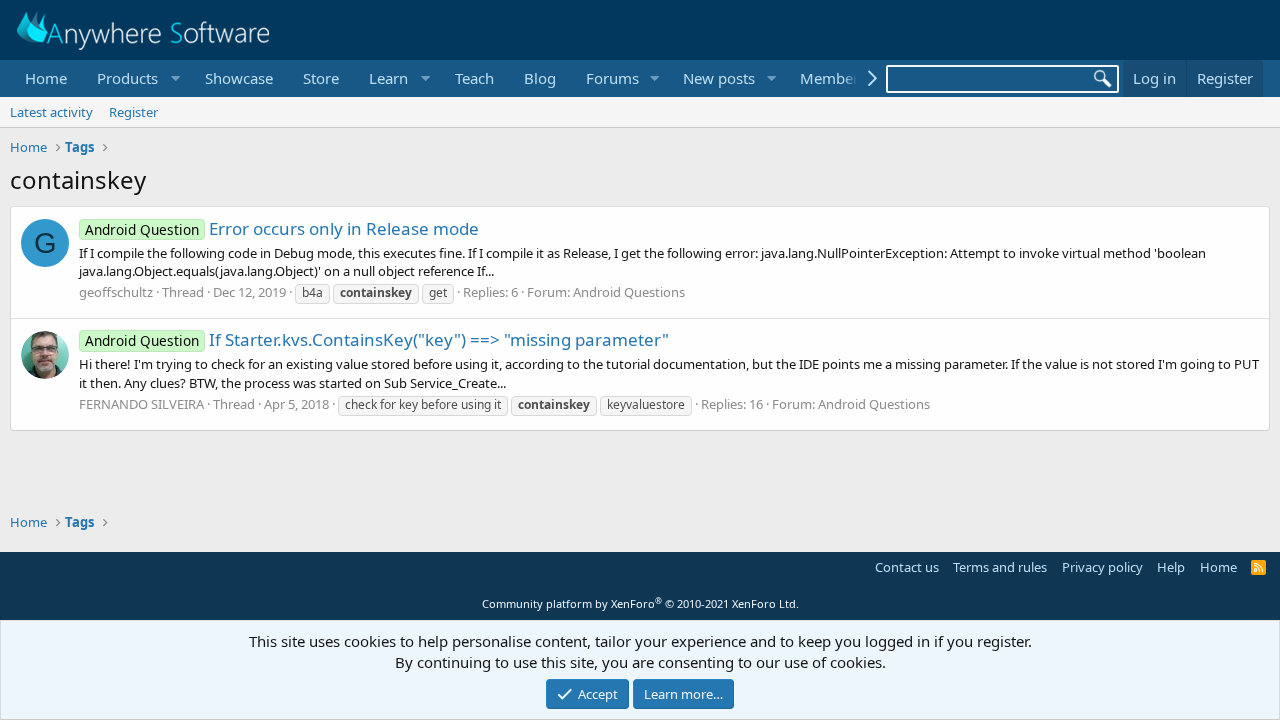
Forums (612, 78)
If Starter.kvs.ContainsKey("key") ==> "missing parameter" (377, 339)
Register (133, 112)
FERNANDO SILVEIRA (141, 404)
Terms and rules (1000, 567)
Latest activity (51, 112)
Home (46, 78)
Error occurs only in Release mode (282, 228)
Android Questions (629, 292)
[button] (136, 78)
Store (321, 78)
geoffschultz (116, 292)
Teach (474, 78)
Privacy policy (1102, 567)
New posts (719, 78)
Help (1171, 567)
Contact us (907, 567)
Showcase (239, 78)
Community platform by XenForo (640, 603)
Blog (540, 78)
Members (833, 78)
